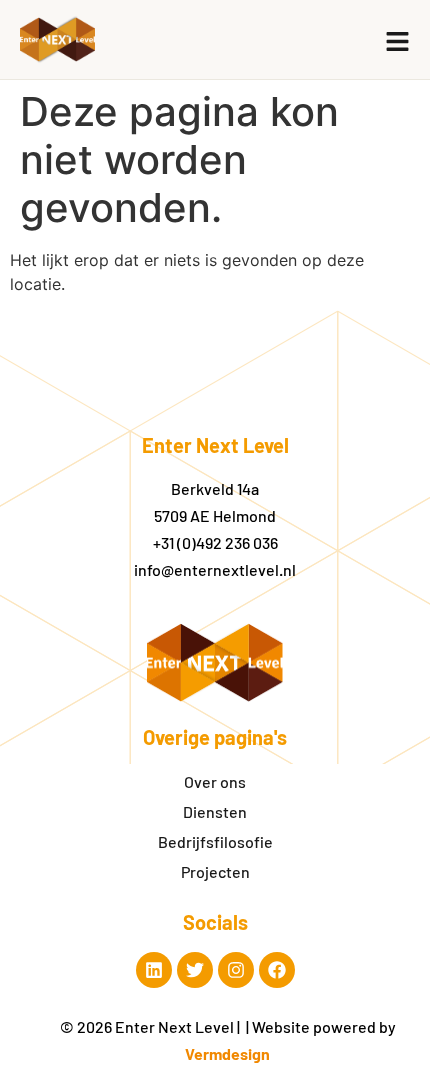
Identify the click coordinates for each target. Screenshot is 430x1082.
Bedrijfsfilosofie (215, 841)
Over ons (215, 781)
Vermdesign (227, 1053)
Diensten (215, 811)
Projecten (215, 871)
